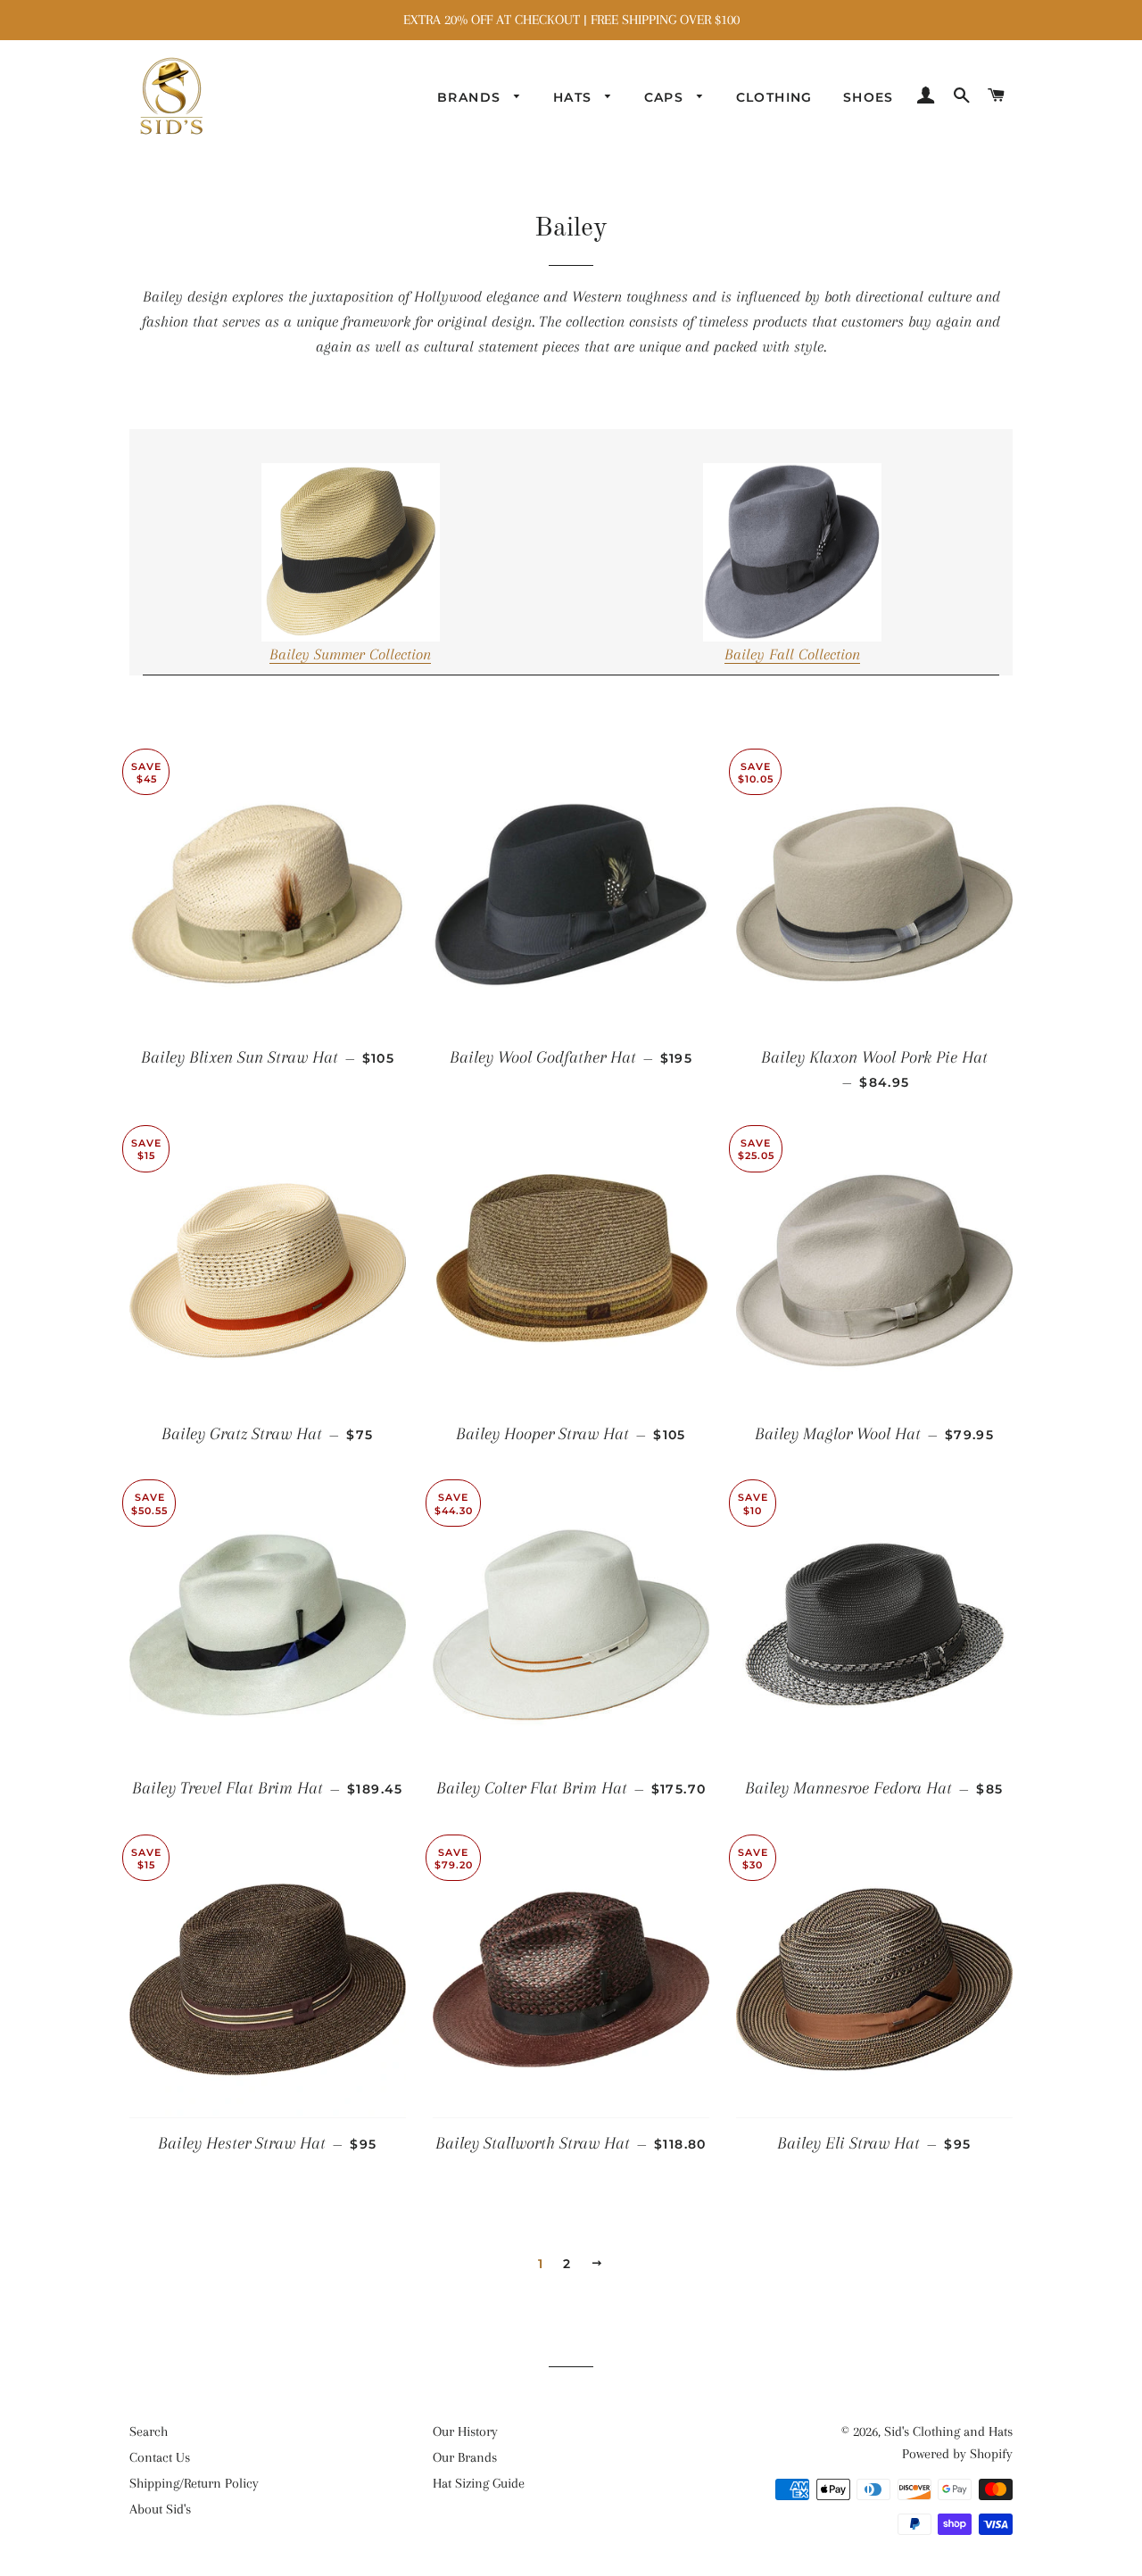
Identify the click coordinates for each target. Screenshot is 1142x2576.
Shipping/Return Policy (194, 2483)
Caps (666, 97)
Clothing (774, 97)
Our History (465, 2431)
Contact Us (160, 2457)
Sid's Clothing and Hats (948, 2431)
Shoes (869, 97)
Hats (575, 97)
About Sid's (160, 2509)
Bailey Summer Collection (350, 654)
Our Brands (465, 2457)
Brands (472, 97)
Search (149, 2431)
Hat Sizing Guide (479, 2483)
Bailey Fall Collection (792, 654)
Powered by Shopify (957, 2454)
